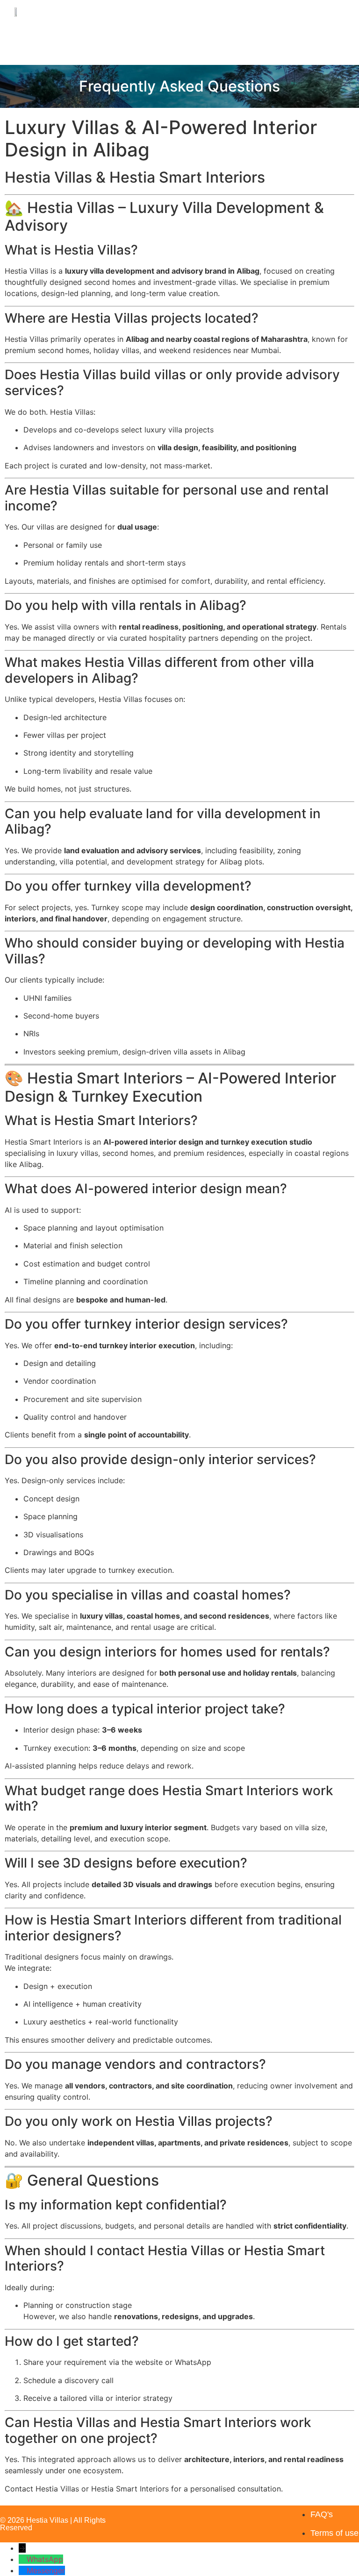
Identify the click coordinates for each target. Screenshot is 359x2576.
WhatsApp (45, 2559)
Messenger (46, 2570)
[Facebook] (242, 2517)
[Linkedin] (271, 2517)
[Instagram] (214, 2517)
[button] (331, 11)
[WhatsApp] (23, 2559)
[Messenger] (23, 2570)
